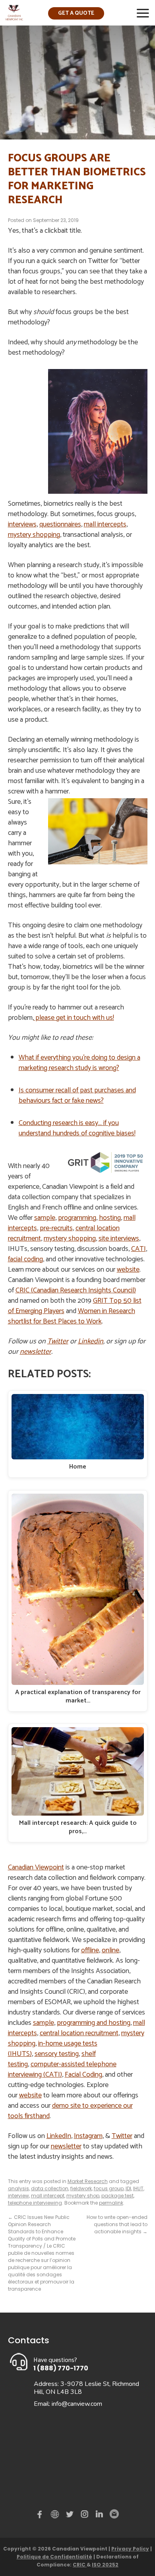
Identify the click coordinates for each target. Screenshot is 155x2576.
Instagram (88, 2136)
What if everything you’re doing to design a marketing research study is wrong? (79, 1063)
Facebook (41, 2516)
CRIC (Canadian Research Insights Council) (76, 1290)
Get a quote (76, 13)
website (128, 1270)
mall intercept (48, 2196)
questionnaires (60, 524)
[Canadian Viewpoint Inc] (14, 18)
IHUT (138, 2188)
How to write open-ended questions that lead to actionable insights (117, 2224)
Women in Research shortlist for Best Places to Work (72, 1316)
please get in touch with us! (74, 1018)
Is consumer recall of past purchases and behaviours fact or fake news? (77, 1096)
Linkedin (91, 1341)
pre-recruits (56, 1228)
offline (90, 1950)
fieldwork (81, 2188)
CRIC (80, 2565)
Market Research (88, 2181)
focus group (109, 2188)
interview (18, 2196)
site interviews (119, 1239)
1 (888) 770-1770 (61, 2368)
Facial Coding (83, 2075)
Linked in (99, 2516)
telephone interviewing (35, 2203)
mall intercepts (105, 524)
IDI (128, 2188)
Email (114, 2514)
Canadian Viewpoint (36, 1867)
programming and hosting (94, 2023)
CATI (139, 1249)
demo (56, 2514)
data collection (50, 2188)
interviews (22, 524)
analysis (18, 2188)
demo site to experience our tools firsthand (70, 2111)
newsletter (36, 1352)
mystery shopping (34, 535)
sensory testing (57, 2054)
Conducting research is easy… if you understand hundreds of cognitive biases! (77, 1128)
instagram (85, 2516)
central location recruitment (79, 2033)
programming (77, 1218)
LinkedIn (59, 2136)
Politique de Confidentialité (54, 2557)
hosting (110, 1218)
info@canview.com (77, 2404)
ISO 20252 (105, 2565)
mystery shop (83, 2196)
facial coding (25, 1259)
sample (45, 1218)
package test (117, 2196)
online (110, 1950)
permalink (111, 2203)
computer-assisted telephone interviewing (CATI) (62, 2069)
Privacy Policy (130, 2549)
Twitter (58, 1341)
